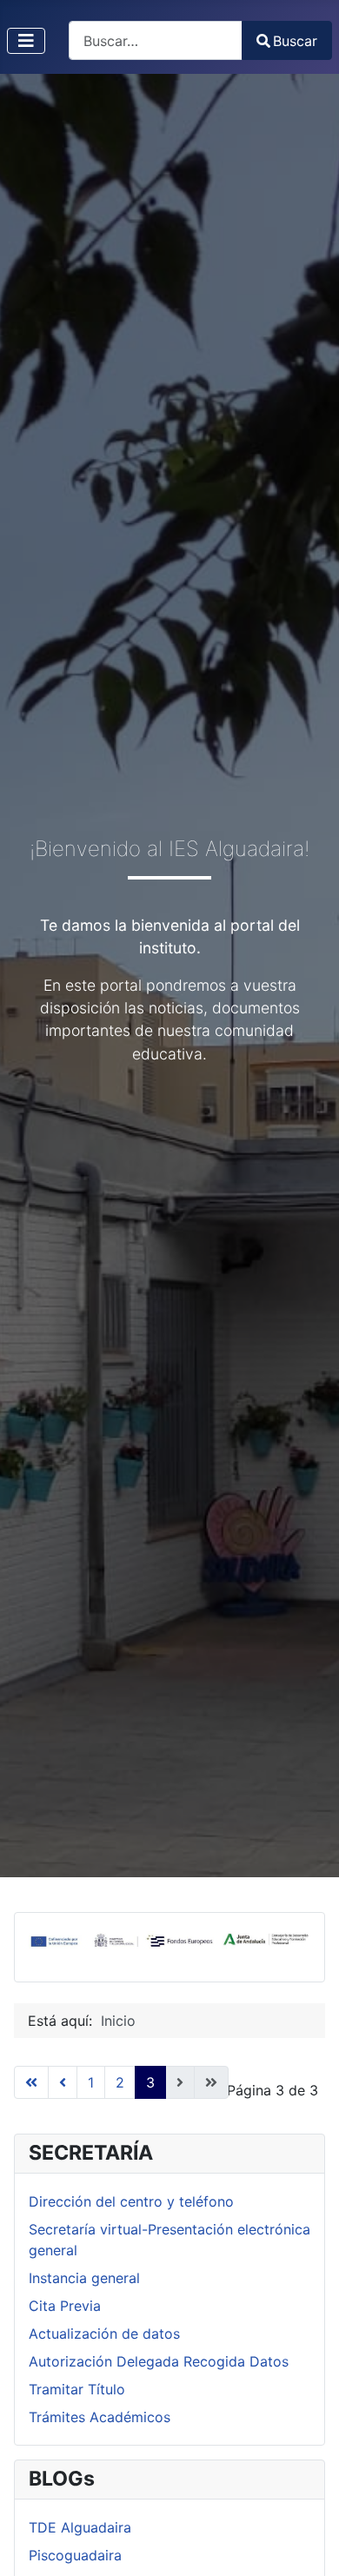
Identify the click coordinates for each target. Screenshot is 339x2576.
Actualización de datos (104, 2334)
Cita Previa (65, 2306)
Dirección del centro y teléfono (131, 2201)
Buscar (295, 41)
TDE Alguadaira (80, 2527)
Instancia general (84, 2278)
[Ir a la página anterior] (63, 2082)
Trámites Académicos (100, 2417)
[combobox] (156, 40)
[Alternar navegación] (26, 41)
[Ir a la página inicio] (31, 2082)
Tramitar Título (77, 2389)
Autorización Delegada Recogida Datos (159, 2361)
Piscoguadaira (75, 2555)
